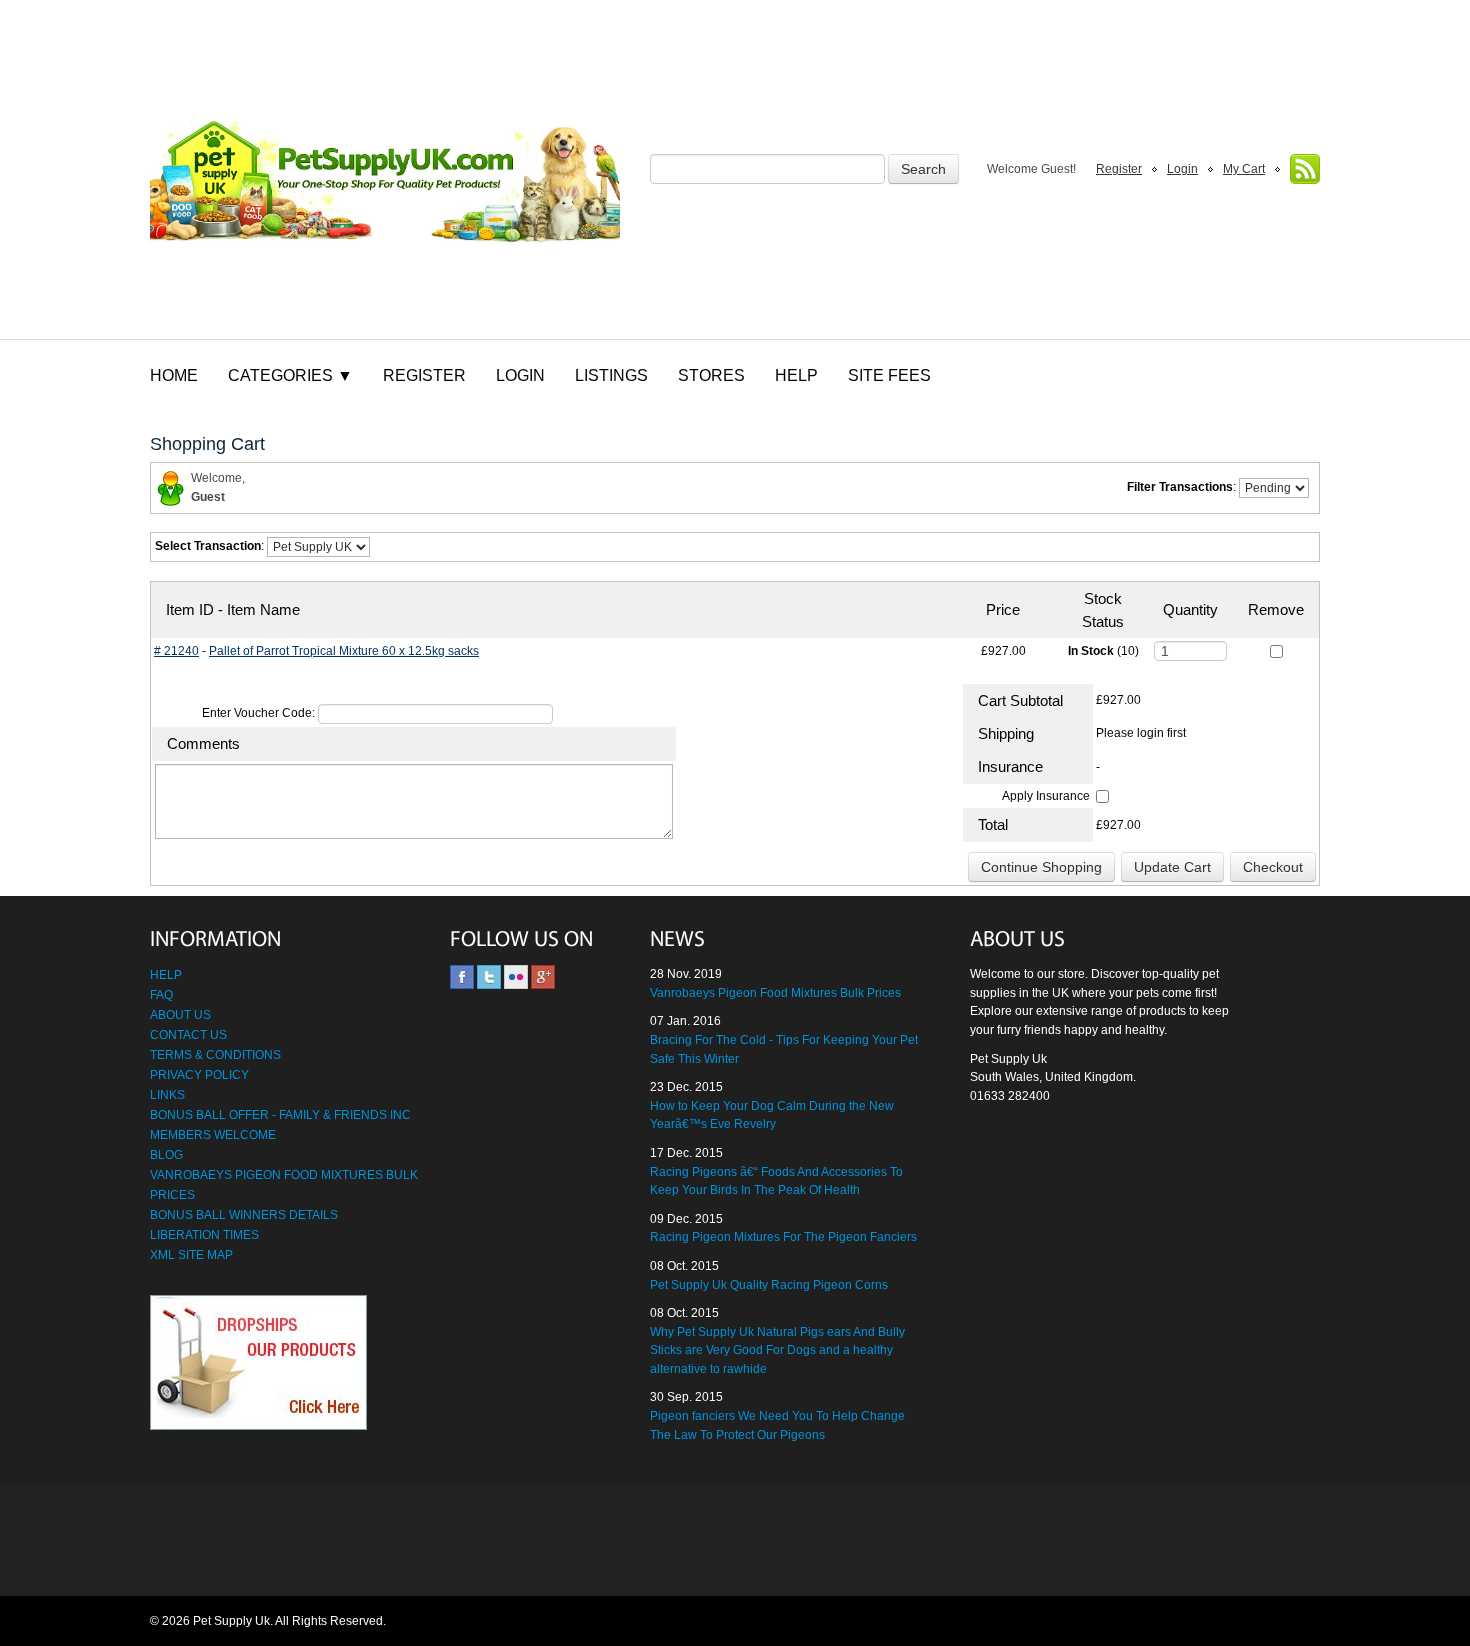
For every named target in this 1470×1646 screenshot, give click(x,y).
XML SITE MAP (191, 1255)
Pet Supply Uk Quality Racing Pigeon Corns (769, 1285)
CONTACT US (188, 1035)
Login (1182, 169)
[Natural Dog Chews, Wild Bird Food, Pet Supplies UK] (385, 169)
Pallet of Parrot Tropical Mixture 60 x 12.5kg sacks (344, 651)
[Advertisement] (735, 1541)
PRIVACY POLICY (199, 1075)
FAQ (161, 995)
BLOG (166, 1155)
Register (1119, 169)
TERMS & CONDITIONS (215, 1055)
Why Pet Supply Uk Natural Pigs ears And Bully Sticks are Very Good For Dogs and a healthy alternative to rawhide (777, 1350)
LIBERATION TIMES (204, 1235)
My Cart (1244, 169)
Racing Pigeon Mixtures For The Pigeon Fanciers (783, 1237)
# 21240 (176, 651)
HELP (166, 975)
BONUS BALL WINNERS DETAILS (244, 1215)
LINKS (167, 1095)
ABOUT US (180, 1015)
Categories (290, 375)
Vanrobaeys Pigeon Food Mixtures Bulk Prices (775, 993)
